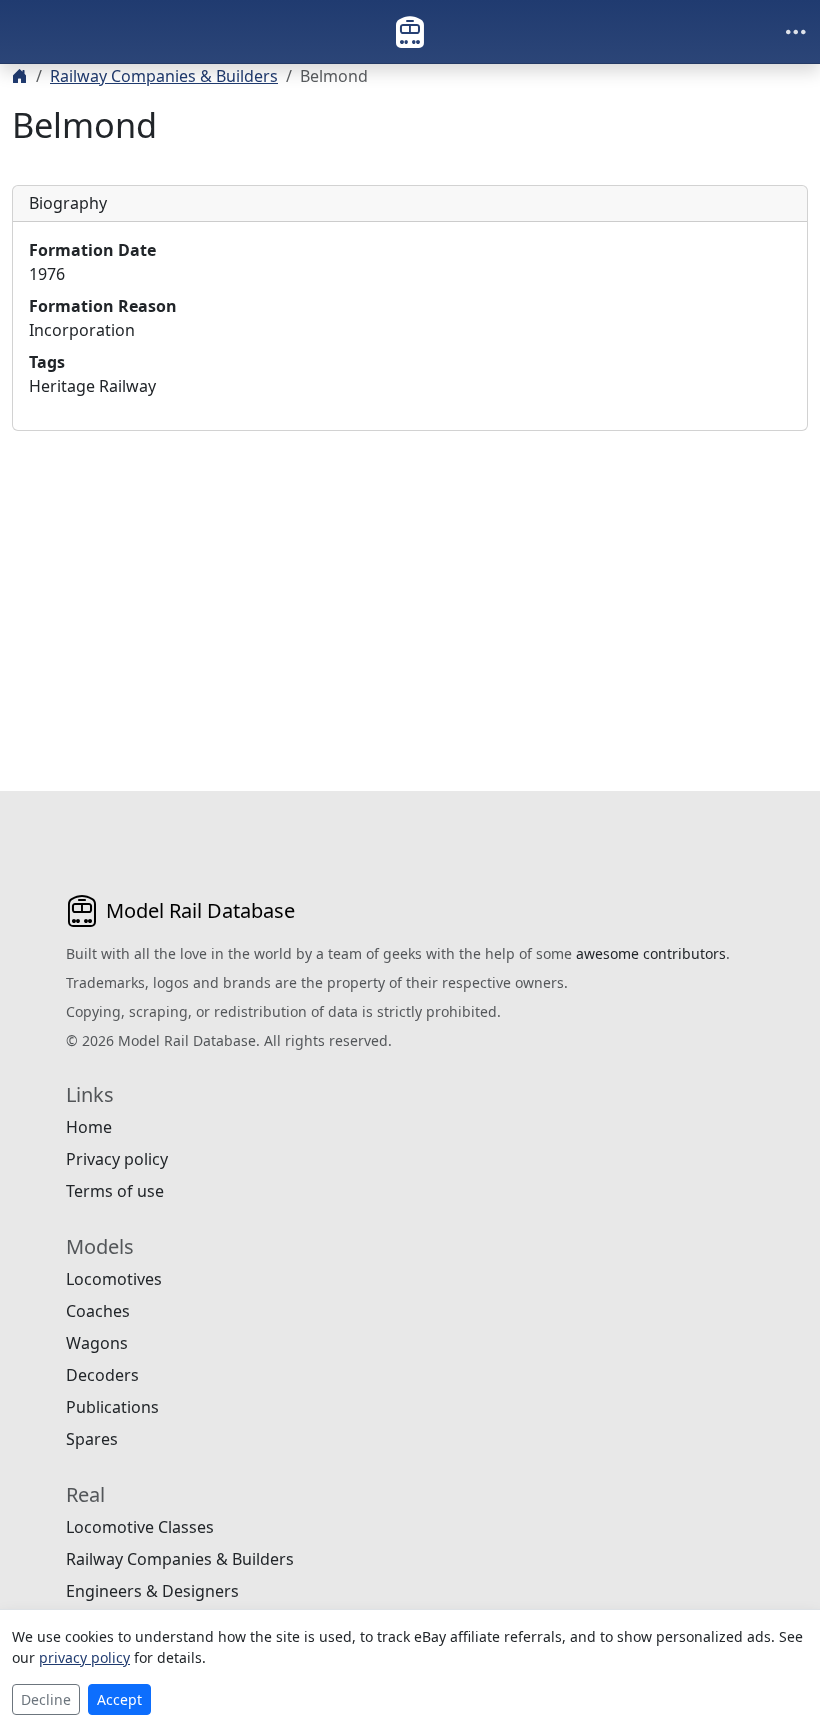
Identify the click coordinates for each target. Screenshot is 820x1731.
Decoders (102, 1375)
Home (89, 1127)
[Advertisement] (410, 587)
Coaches (98, 1311)
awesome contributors (651, 953)
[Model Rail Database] (410, 32)
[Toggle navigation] (796, 32)
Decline (46, 1699)
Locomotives (114, 1279)
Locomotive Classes (140, 1527)
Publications (112, 1407)
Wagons (97, 1343)
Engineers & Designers (152, 1591)
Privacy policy (117, 1159)
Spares (92, 1439)
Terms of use (115, 1191)
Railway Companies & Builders (164, 76)
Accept (119, 1699)
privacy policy (84, 1657)
